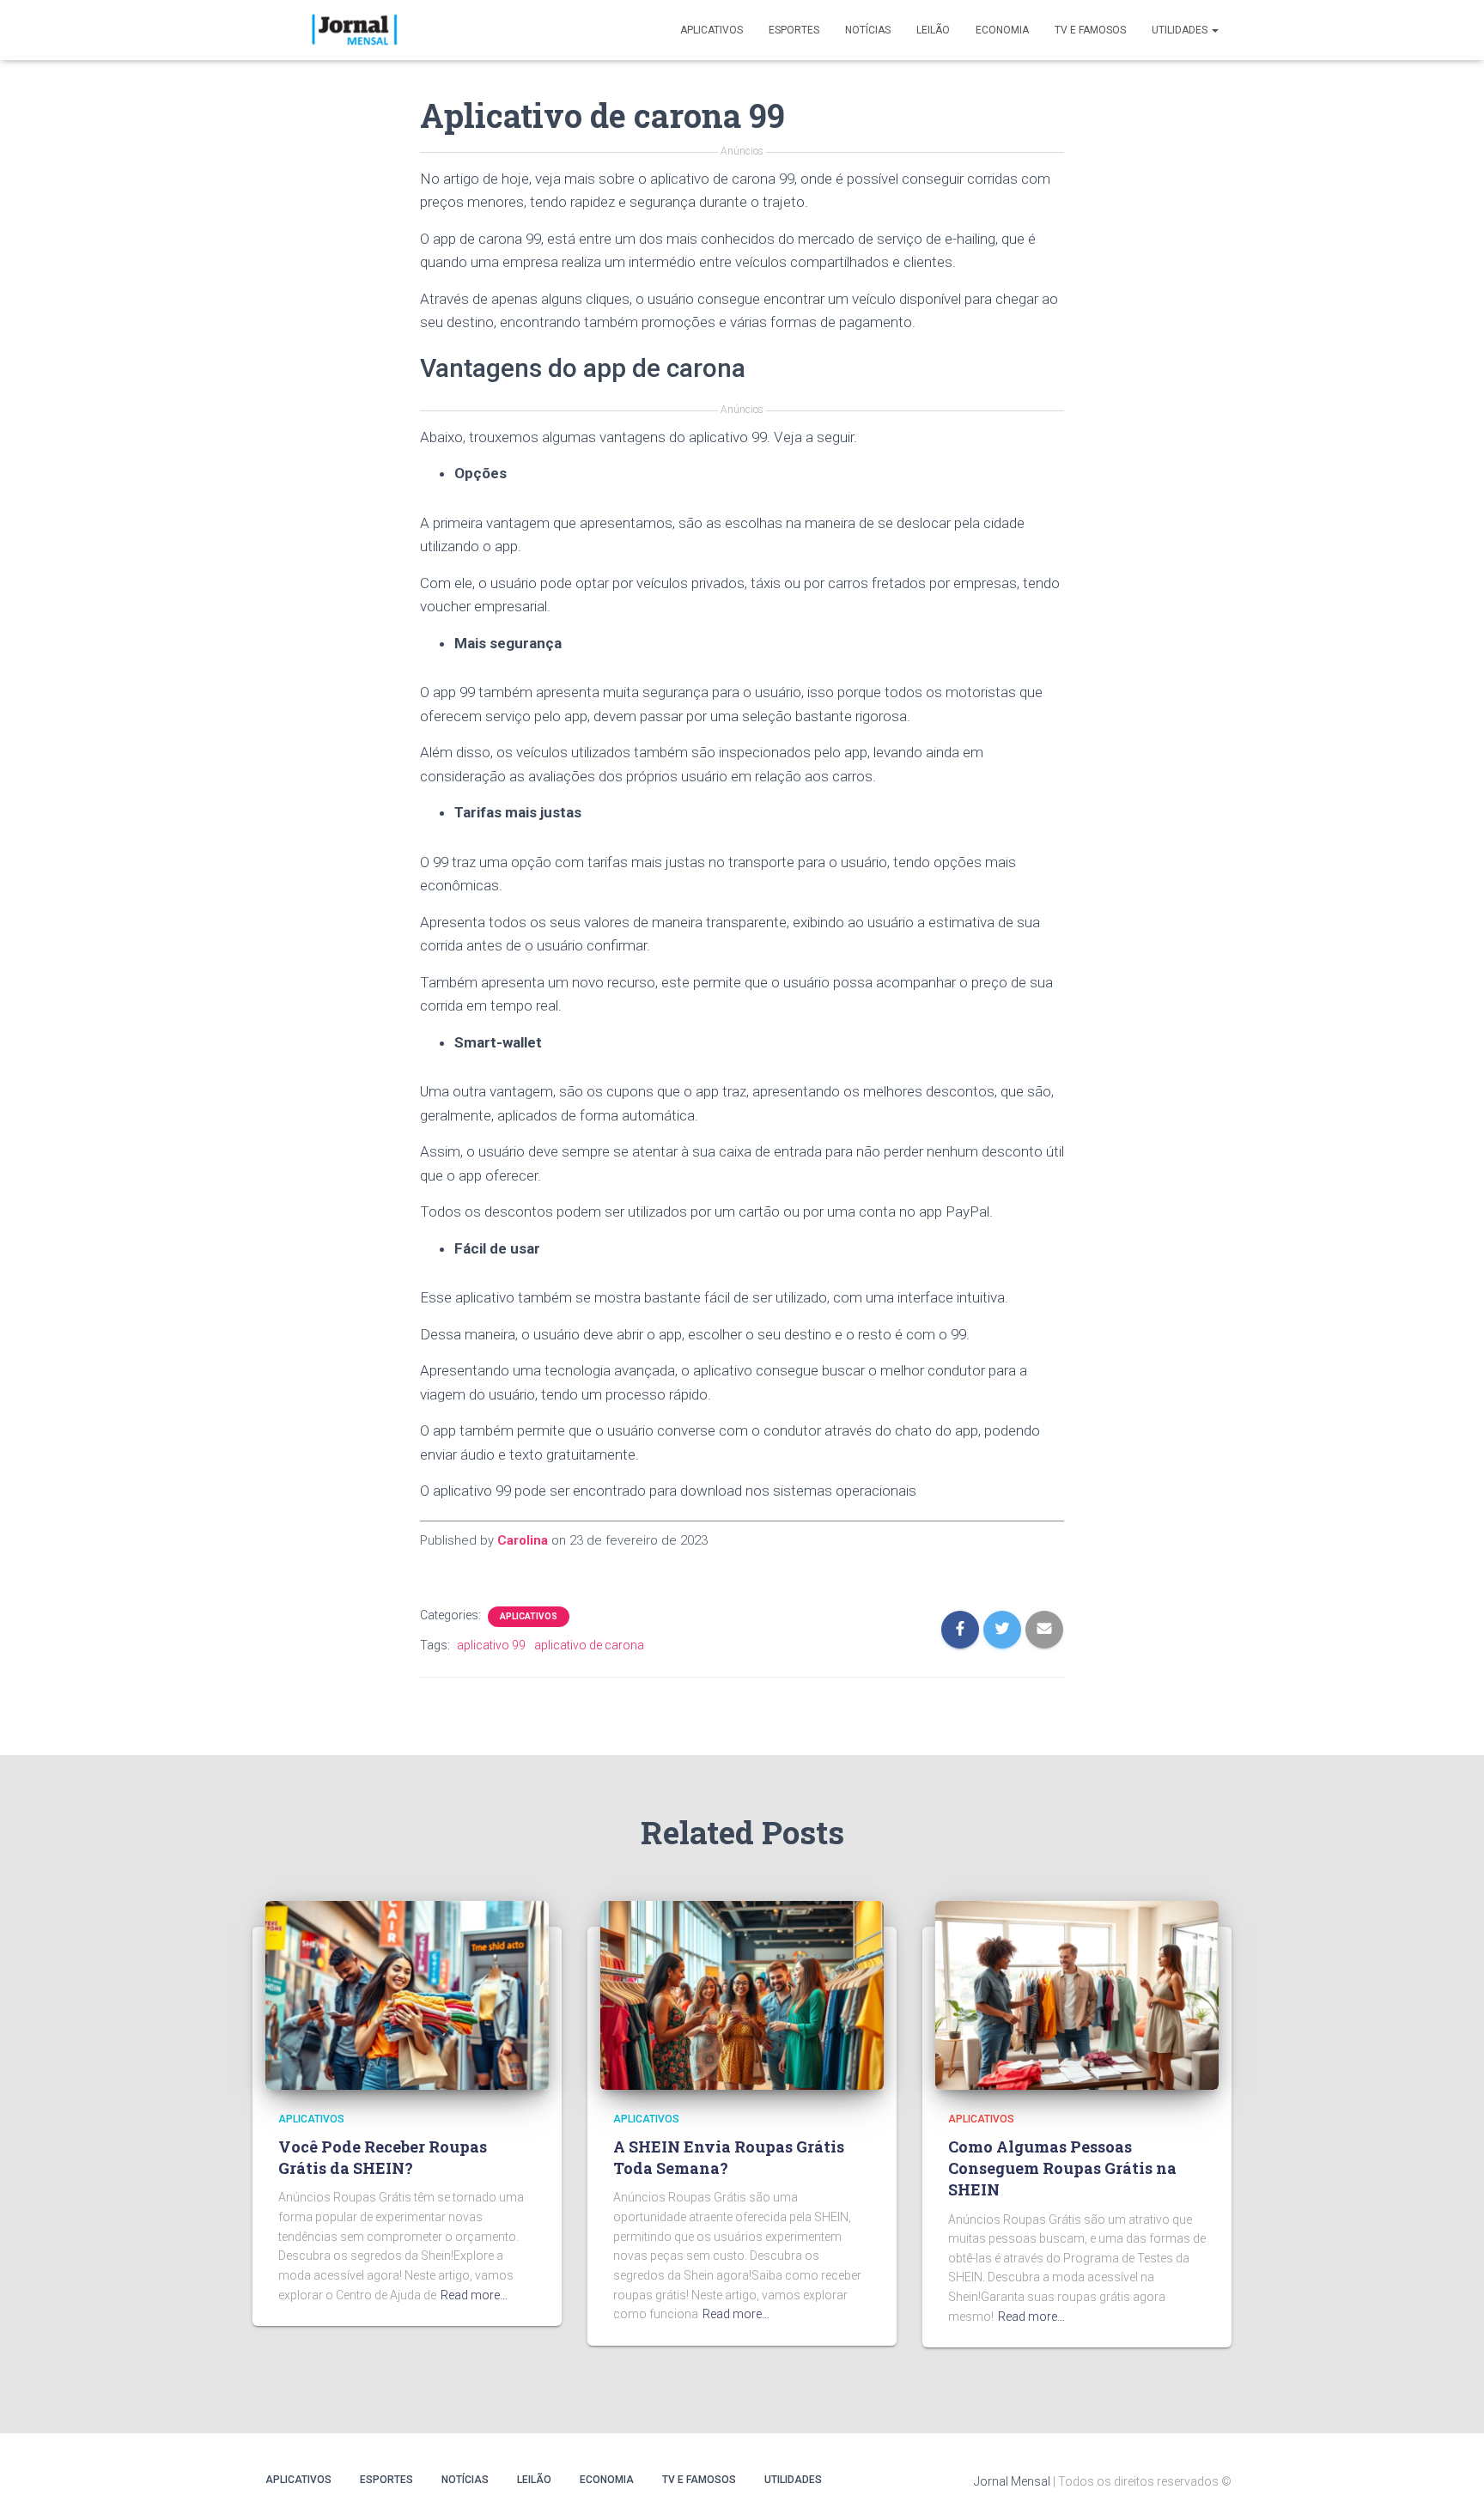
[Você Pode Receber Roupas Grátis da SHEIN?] (407, 1994)
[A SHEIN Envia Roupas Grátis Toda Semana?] (742, 1994)
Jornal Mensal (1012, 2481)
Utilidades (1181, 30)
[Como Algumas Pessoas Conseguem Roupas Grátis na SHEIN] (1077, 1994)
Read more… (474, 2295)
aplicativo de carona (589, 1645)
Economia (1002, 30)
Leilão (933, 30)
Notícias (868, 30)
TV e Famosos (1090, 30)
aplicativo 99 (491, 1645)
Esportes (794, 30)
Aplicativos (712, 30)
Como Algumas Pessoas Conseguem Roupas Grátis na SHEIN (1062, 2168)
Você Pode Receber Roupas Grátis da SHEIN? (383, 2157)
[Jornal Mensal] (353, 30)
